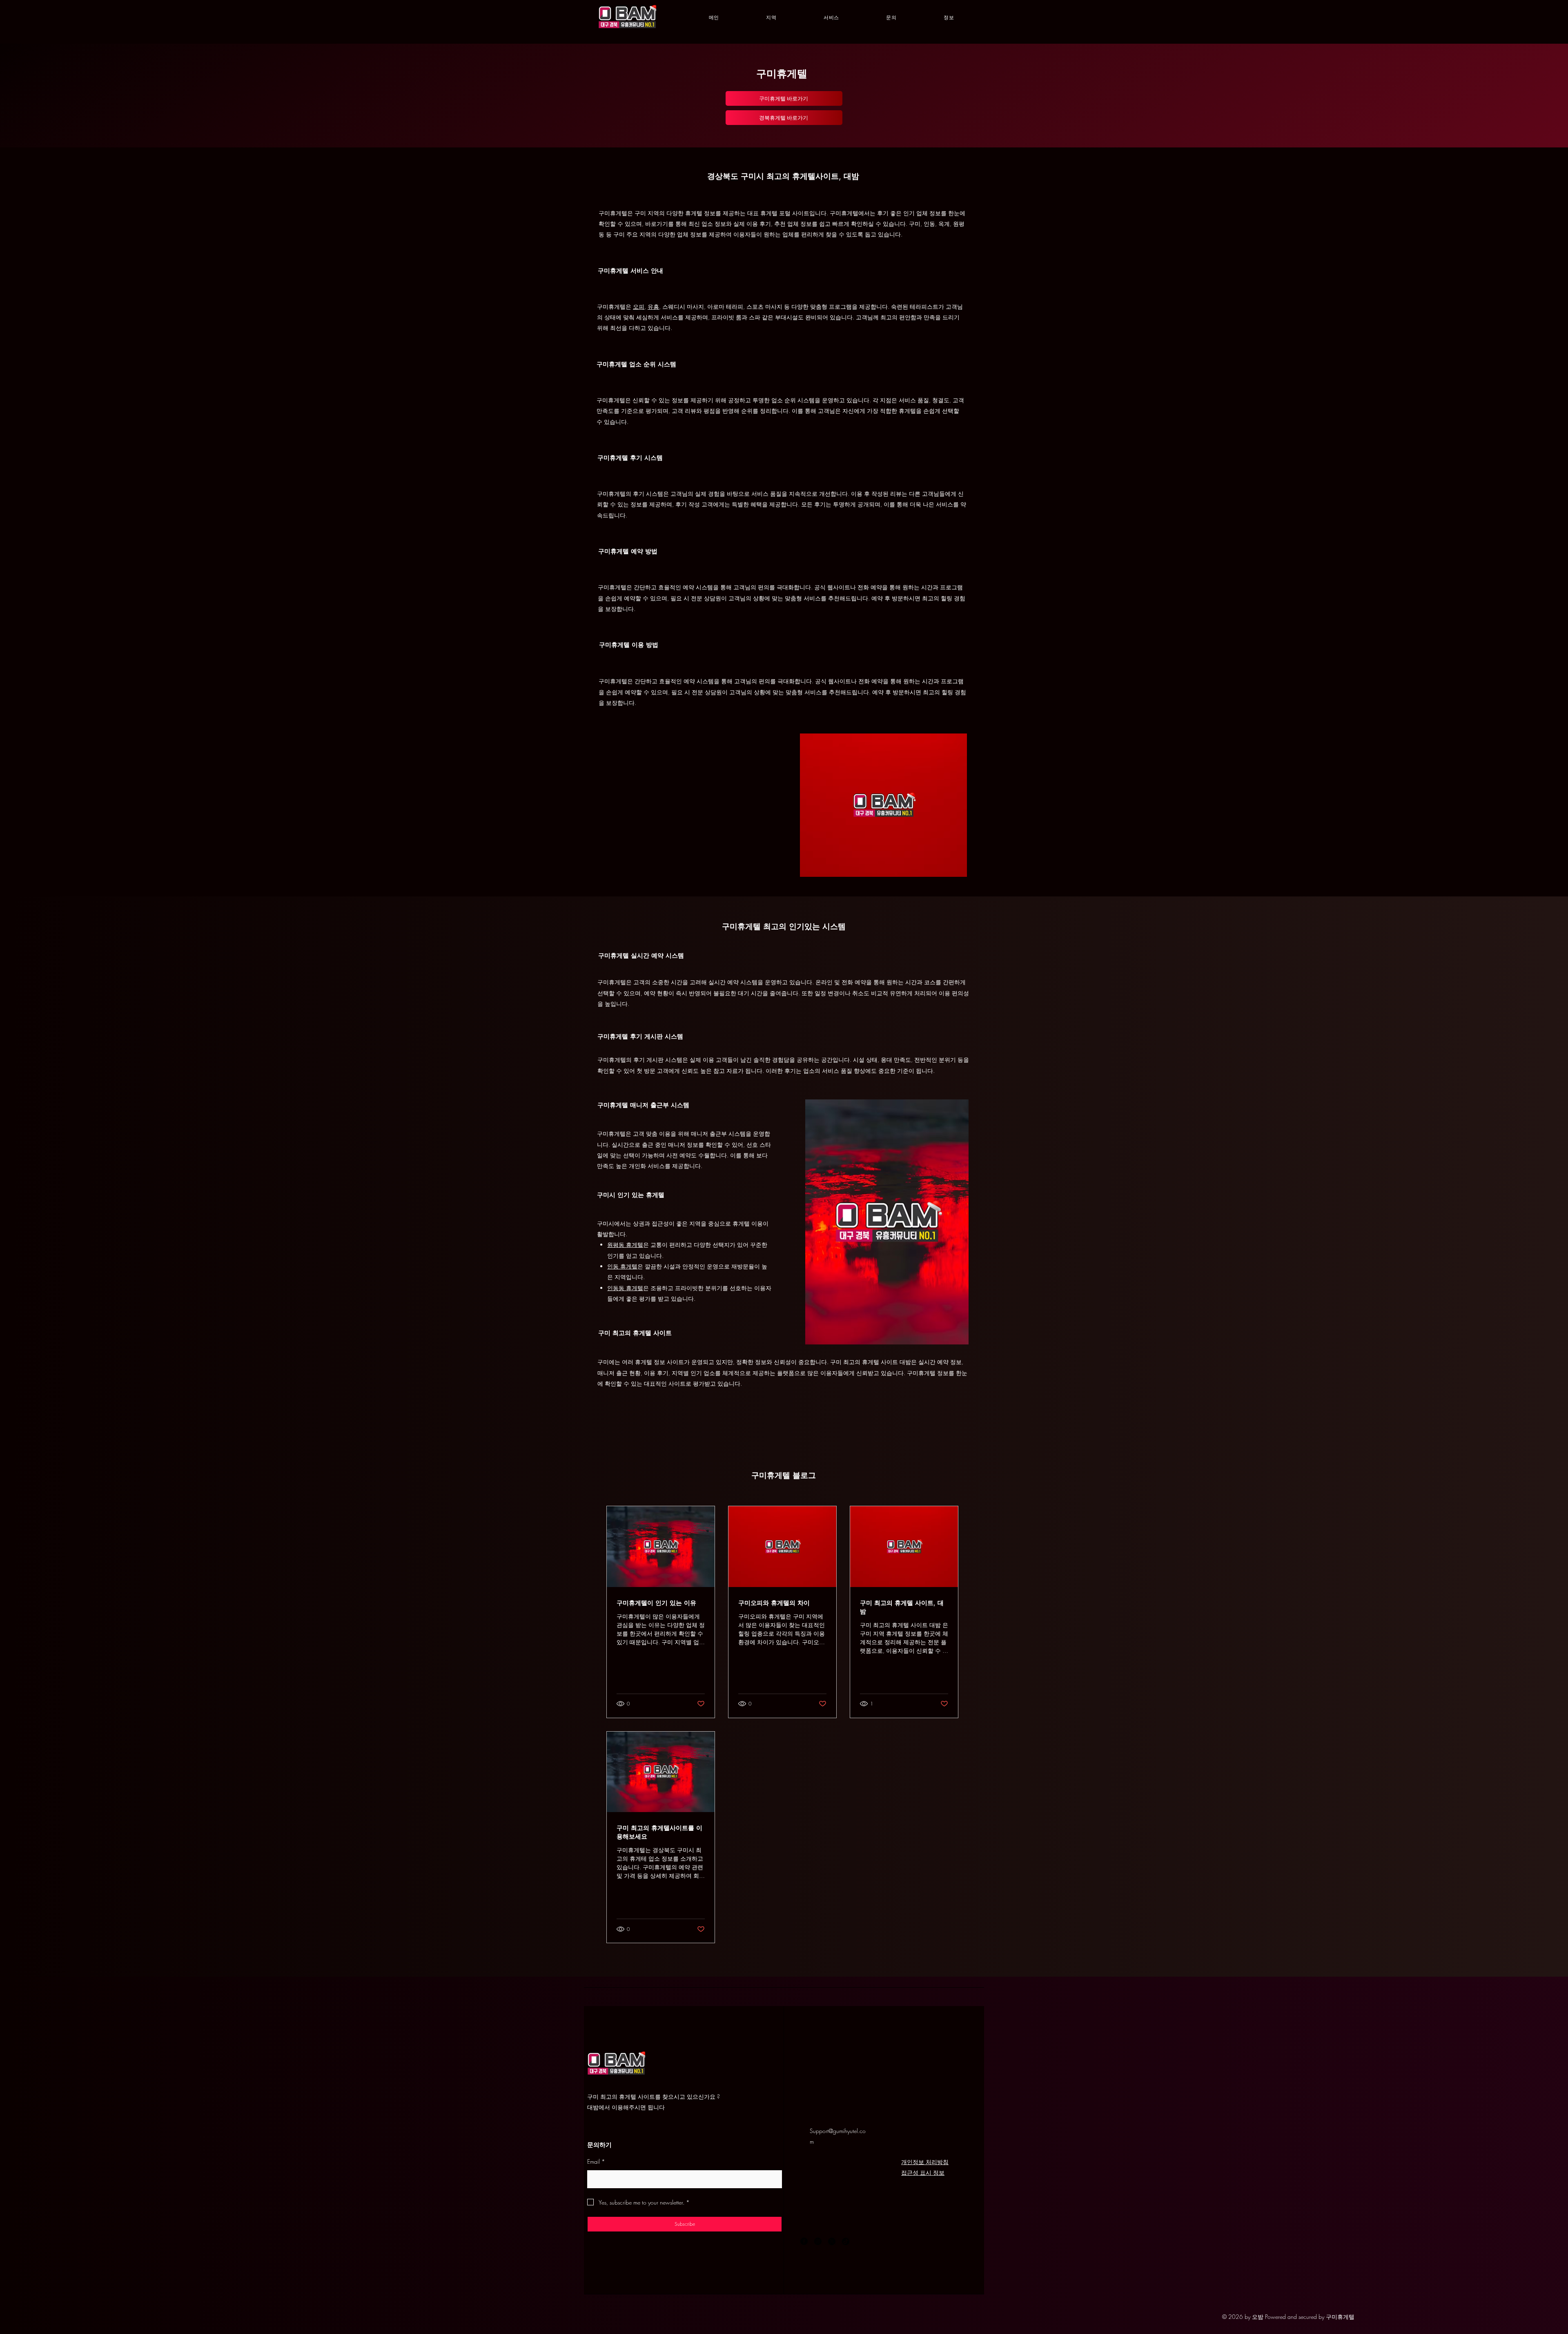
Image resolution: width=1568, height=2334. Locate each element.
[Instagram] (818, 2241)
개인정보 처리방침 (925, 2162)
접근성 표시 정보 (923, 2172)
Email (596, 2161)
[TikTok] (846, 2241)
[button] (772, 18)
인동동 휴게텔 (625, 1288)
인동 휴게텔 (622, 1266)
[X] (832, 2241)
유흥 (653, 307)
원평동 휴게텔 (625, 1245)
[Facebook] (804, 2241)
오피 (639, 307)
